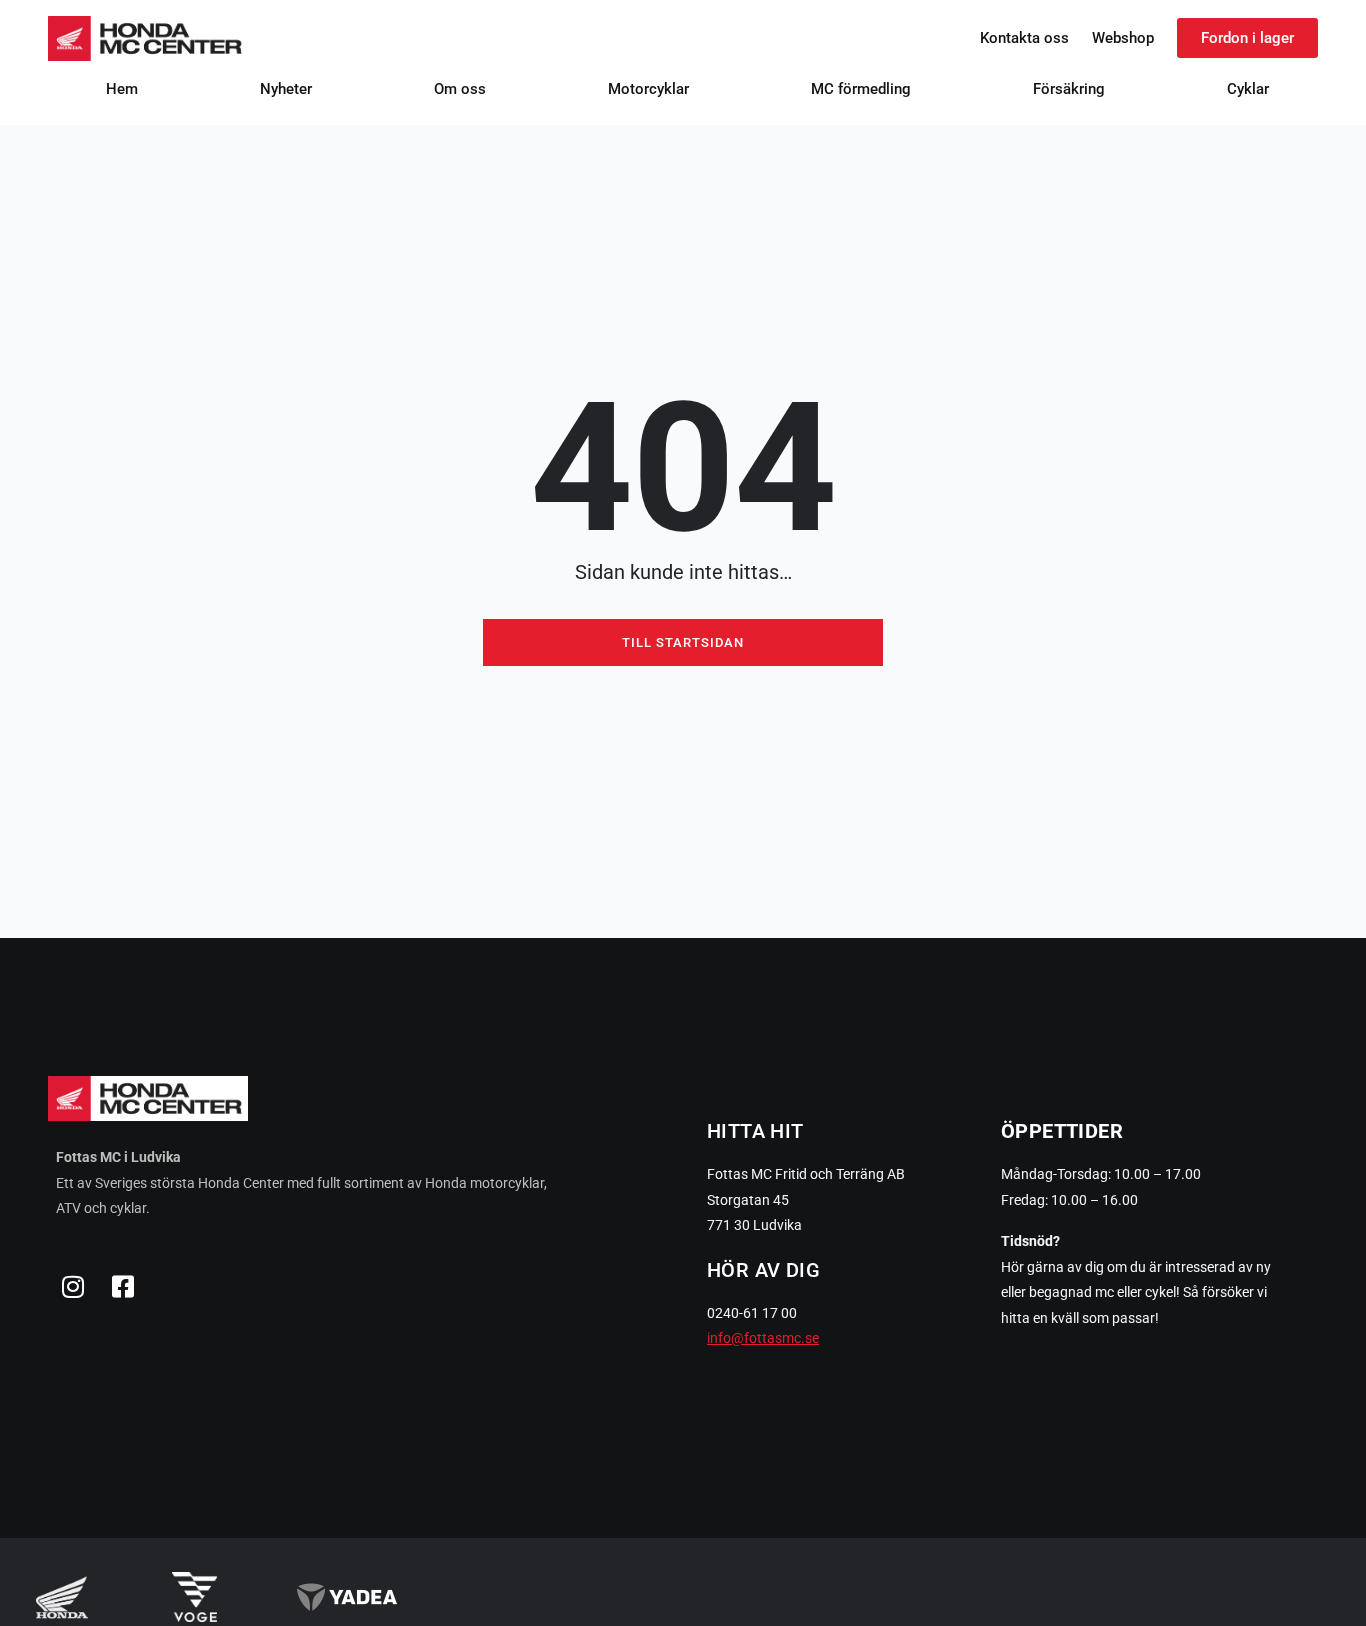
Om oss (460, 89)
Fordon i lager (1247, 38)
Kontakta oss (1024, 38)
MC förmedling (861, 89)
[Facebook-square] (123, 1287)
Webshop (1123, 38)
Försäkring (1069, 89)
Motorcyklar (648, 89)
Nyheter (286, 89)
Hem (122, 89)
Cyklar (1248, 89)
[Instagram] (73, 1287)
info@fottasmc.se (763, 1338)
